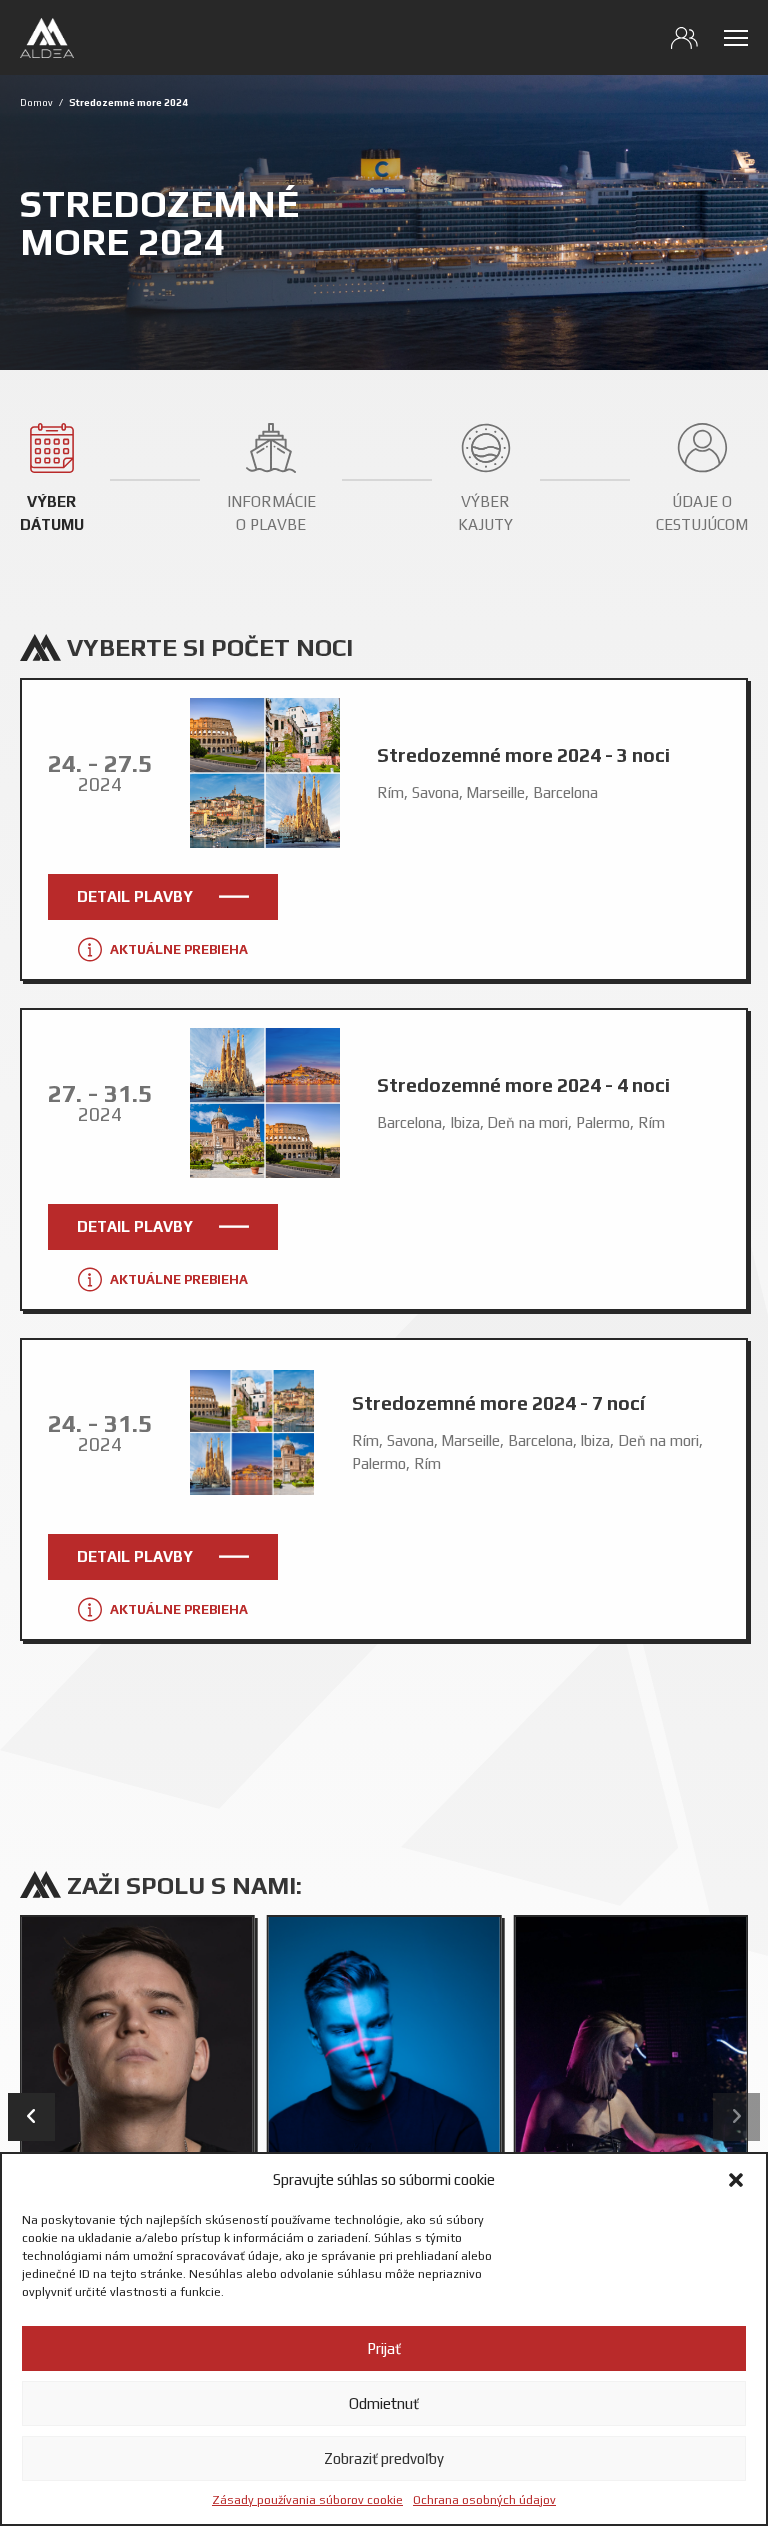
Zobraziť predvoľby (384, 2458)
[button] (736, 2180)
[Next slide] (736, 2117)
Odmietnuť (384, 2403)
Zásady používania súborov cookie (307, 2500)
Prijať (384, 2348)
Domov (36, 102)
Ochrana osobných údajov (484, 2500)
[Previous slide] (31, 2117)
